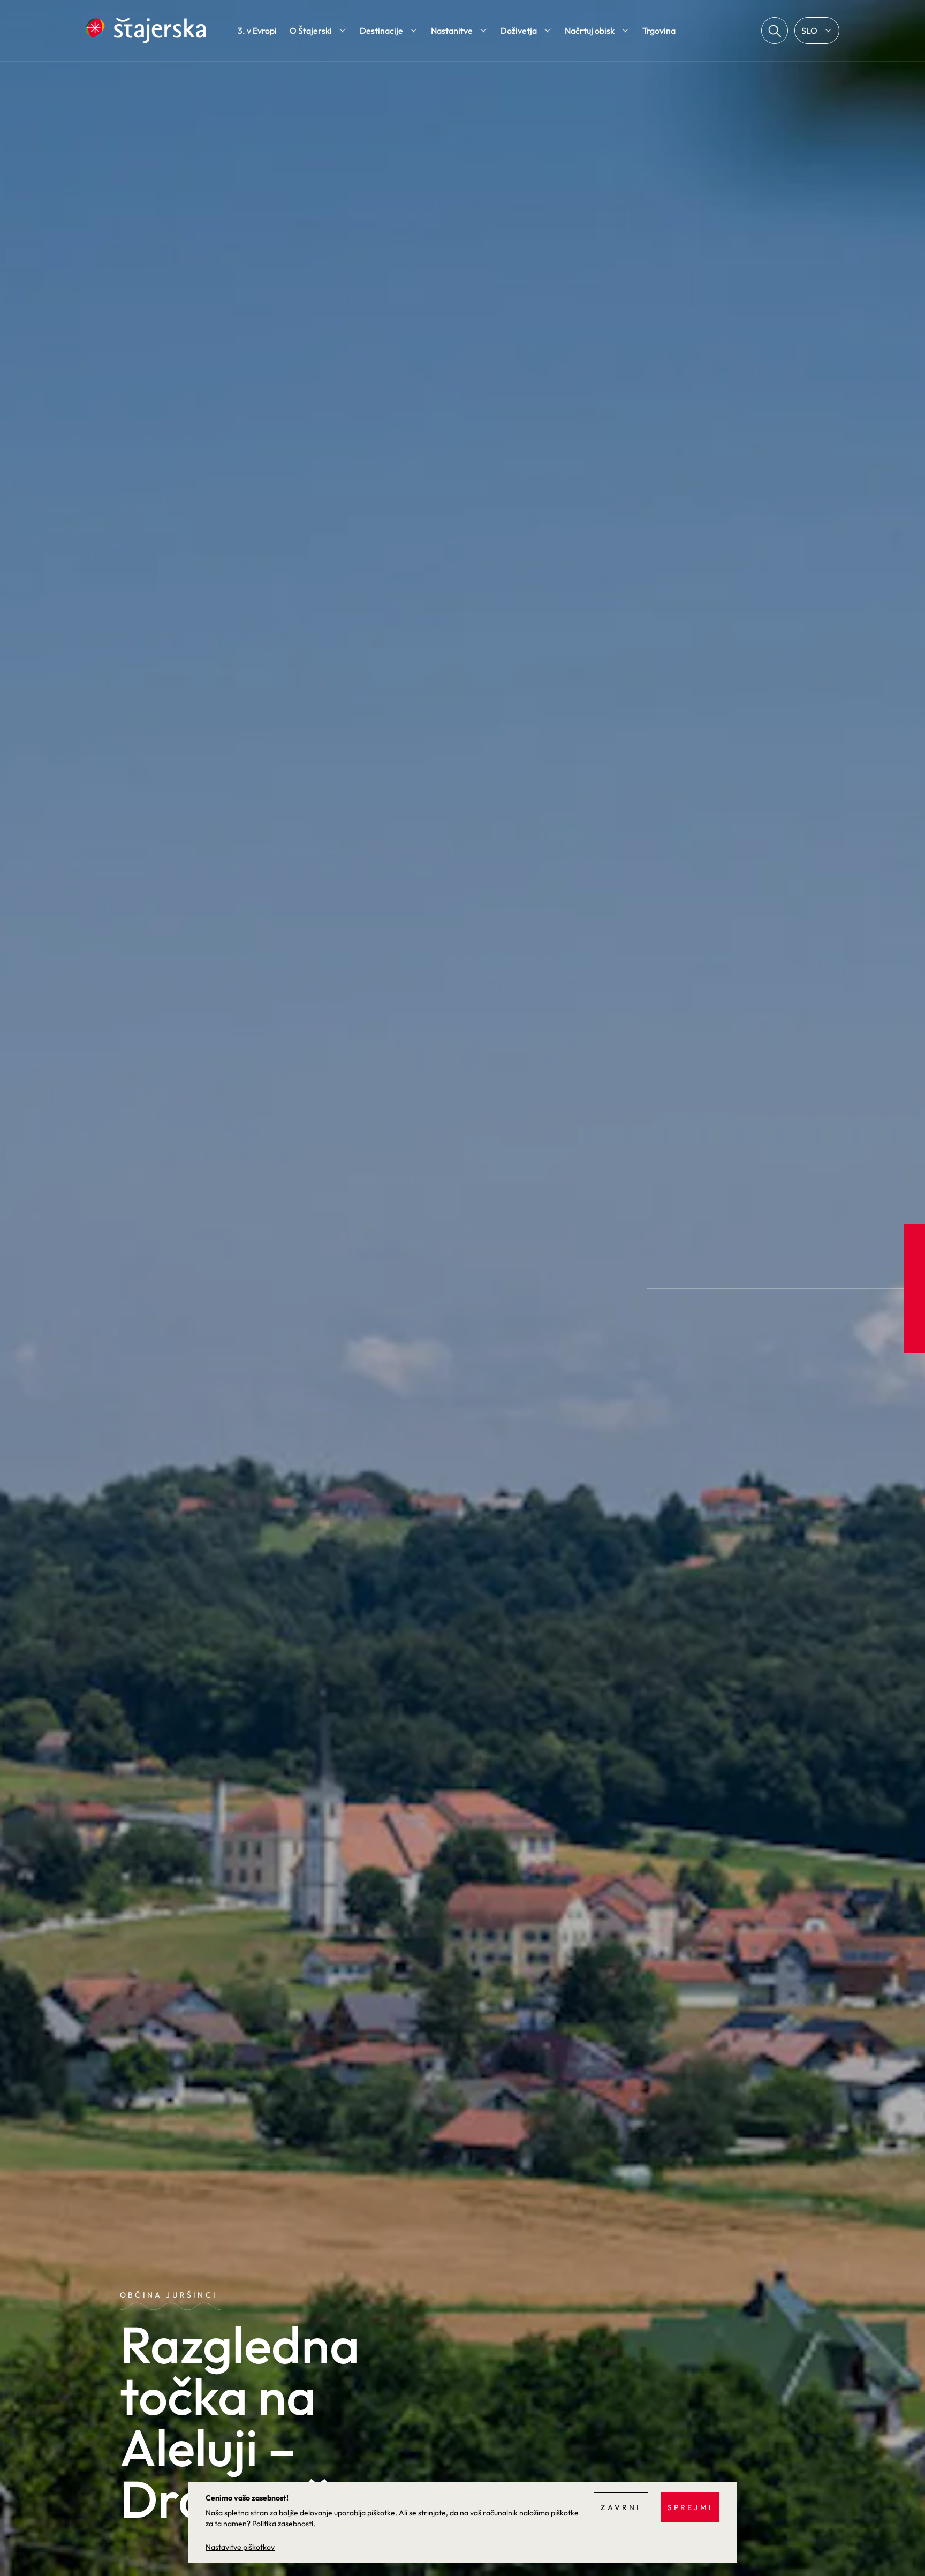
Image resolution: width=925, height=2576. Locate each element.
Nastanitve (452, 31)
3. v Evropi (257, 31)
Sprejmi (690, 2507)
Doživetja (519, 31)
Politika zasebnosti (283, 2524)
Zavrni (621, 2507)
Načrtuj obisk (590, 31)
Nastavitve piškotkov (240, 2547)
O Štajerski (311, 31)
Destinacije (381, 31)
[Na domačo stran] (146, 31)
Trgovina (659, 31)
